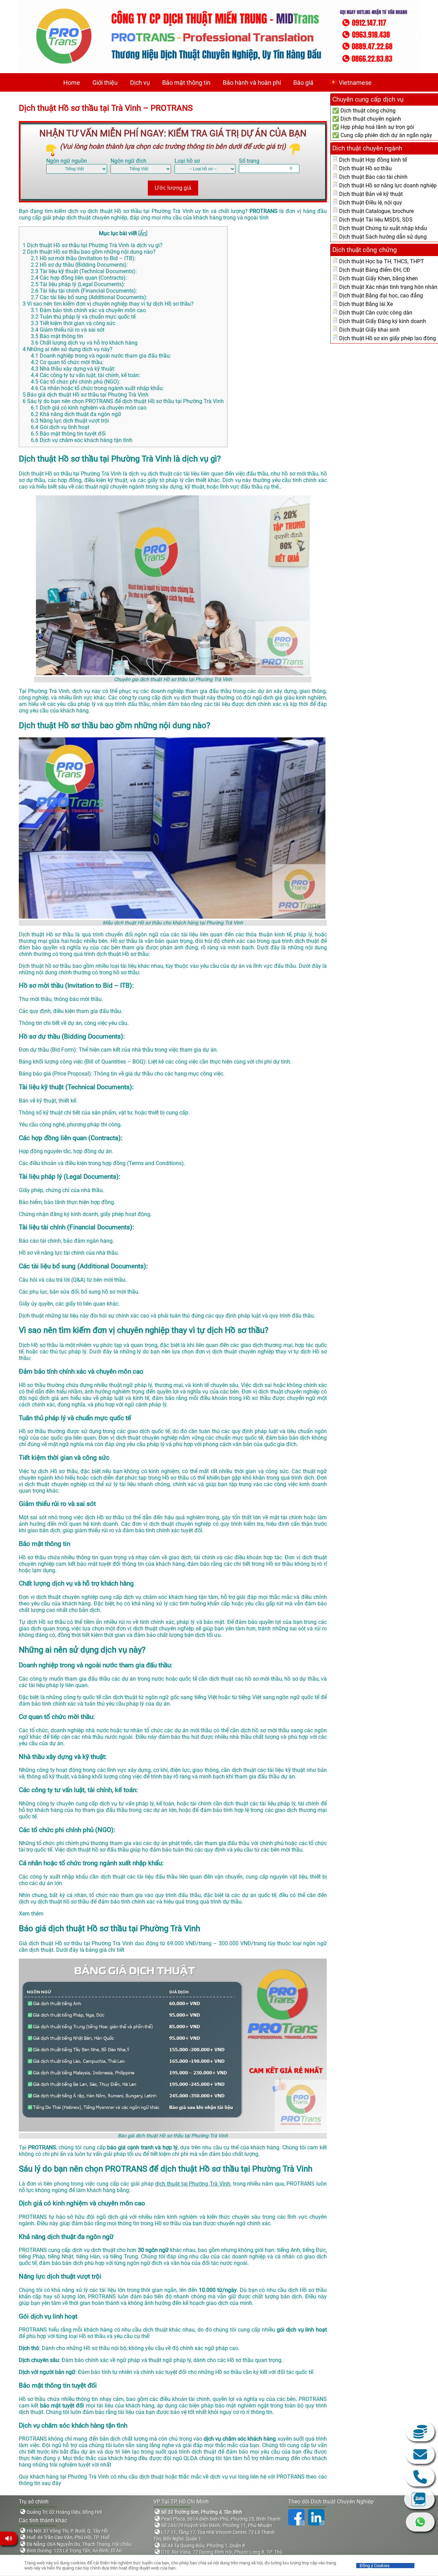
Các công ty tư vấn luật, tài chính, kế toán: (86, 375)
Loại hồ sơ (187, 161)
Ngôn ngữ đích (128, 161)
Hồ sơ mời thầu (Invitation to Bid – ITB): (83, 258)
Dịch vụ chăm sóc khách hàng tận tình (82, 440)
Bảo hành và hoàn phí (252, 83)
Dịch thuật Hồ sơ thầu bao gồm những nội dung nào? (89, 252)
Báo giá (303, 83)
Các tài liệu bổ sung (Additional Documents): (89, 297)
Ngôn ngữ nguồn (67, 161)
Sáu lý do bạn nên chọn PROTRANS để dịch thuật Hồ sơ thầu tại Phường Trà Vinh (123, 401)
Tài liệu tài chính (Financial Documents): (84, 291)
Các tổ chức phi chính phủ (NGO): (76, 382)
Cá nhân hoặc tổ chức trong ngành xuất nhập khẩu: (97, 388)
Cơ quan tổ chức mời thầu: (67, 362)
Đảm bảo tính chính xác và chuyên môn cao (88, 310)
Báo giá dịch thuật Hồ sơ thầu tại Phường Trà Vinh (86, 395)
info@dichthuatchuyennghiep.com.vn (420, 2454)
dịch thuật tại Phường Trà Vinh (192, 2184)
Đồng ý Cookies (375, 2566)
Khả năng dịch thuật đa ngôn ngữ (76, 414)
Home (72, 83)
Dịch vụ (140, 83)
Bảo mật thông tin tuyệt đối (68, 434)
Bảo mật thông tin (186, 83)
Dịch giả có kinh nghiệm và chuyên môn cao (89, 408)
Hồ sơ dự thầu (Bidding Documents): (79, 265)
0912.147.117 (420, 2477)
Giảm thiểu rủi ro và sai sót (68, 330)
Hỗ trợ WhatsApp (420, 2522)
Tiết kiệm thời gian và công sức (73, 323)
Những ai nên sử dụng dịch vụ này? (68, 349)
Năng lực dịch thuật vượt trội (70, 421)
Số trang (249, 161)
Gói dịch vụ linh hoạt (60, 427)
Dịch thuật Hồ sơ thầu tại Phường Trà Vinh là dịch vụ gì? (93, 245)
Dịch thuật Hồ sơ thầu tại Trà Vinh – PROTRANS (106, 108)
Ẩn (143, 233)
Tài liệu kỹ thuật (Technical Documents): (84, 271)
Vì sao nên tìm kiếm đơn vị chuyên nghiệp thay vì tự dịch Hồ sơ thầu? (108, 304)
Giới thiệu (105, 83)
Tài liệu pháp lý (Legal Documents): (78, 284)
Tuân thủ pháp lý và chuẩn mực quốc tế (83, 317)
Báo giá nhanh (420, 2432)
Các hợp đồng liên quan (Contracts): (79, 278)
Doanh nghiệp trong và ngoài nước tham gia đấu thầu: (101, 356)
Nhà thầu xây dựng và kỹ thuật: (73, 369)
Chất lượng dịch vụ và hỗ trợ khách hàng (84, 343)
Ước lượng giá (173, 188)
